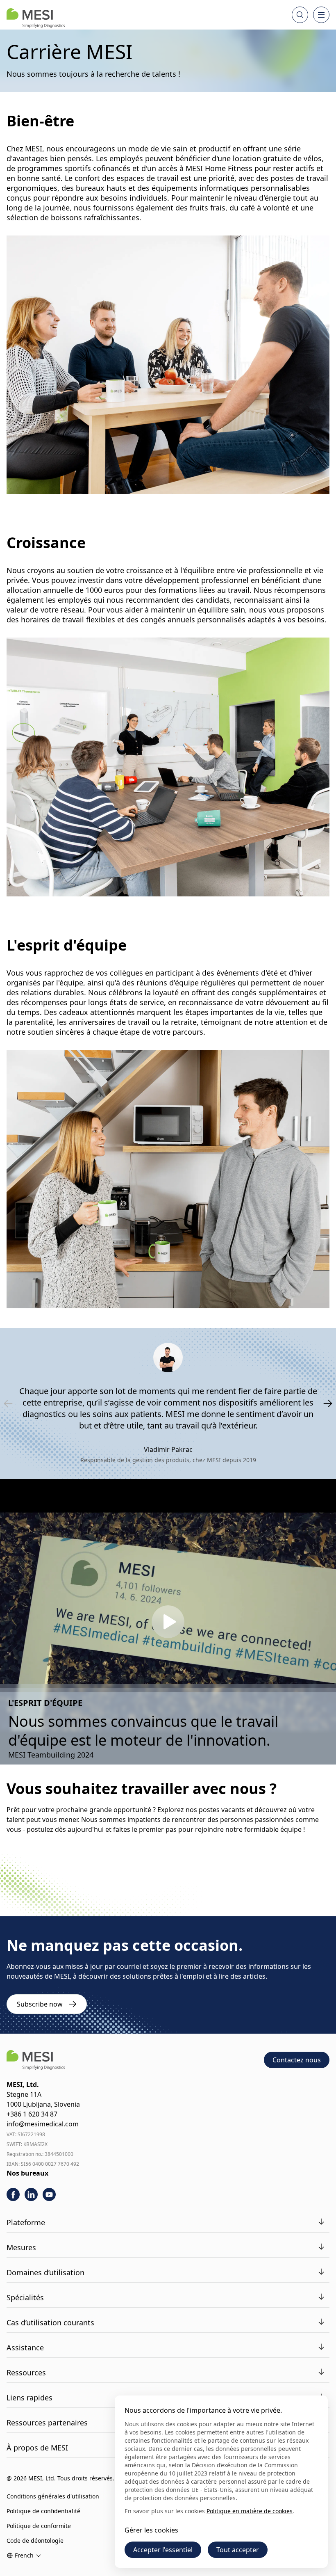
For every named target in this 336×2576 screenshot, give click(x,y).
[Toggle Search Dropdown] (300, 15)
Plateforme (26, 2222)
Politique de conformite (39, 2526)
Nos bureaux (27, 2173)
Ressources (26, 2373)
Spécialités (25, 2297)
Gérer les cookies (151, 2530)
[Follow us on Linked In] (31, 2194)
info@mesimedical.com (43, 2124)
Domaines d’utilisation (45, 2272)
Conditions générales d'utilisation (53, 2496)
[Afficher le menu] (321, 15)
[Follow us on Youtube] (49, 2194)
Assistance (25, 2347)
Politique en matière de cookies (250, 2511)
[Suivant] (328, 1403)
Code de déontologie (35, 2541)
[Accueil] (36, 18)
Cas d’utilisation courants (50, 2322)
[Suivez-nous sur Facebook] (13, 2194)
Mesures (21, 2247)
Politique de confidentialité (43, 2511)
